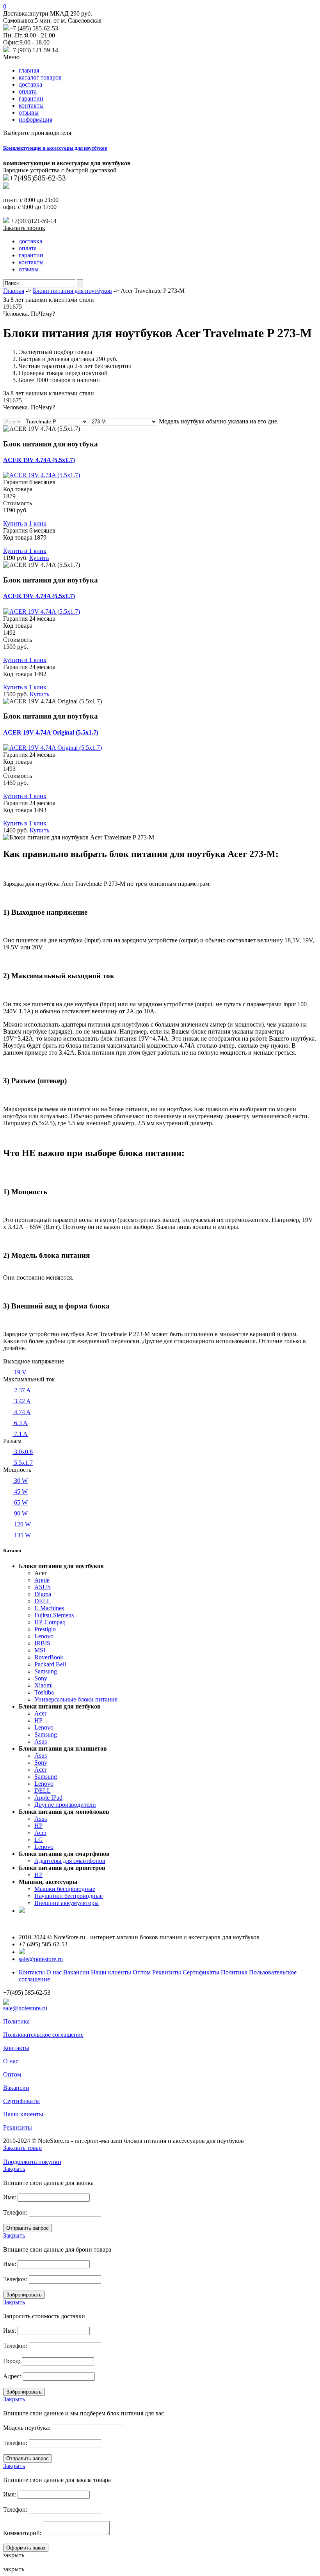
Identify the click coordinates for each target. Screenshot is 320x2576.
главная (29, 70)
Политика (234, 1972)
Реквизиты (167, 1972)
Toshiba (44, 1692)
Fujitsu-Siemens (54, 1615)
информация (36, 120)
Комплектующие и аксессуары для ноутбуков (55, 148)
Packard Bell (50, 1664)
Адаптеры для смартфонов (70, 1861)
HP (38, 1720)
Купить (39, 558)
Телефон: (15, 2212)
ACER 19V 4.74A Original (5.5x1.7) (51, 732)
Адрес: (12, 2376)
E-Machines (49, 1608)
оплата (28, 91)
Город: (12, 2361)
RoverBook (49, 1657)
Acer (40, 1713)
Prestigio (45, 1629)
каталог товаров (40, 77)
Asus (41, 1741)
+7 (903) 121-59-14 (34, 50)
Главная (14, 291)
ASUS (43, 1587)
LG (39, 1840)
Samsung (46, 1671)
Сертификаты (201, 1972)
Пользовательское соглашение (43, 2035)
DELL (43, 1601)
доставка (30, 84)
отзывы (29, 112)
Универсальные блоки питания (76, 1699)
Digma (43, 1594)
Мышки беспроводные (65, 1889)
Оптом (142, 1972)
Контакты (32, 1972)
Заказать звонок (24, 228)
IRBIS (42, 1643)
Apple (42, 1580)
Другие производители (65, 1805)
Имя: (10, 2197)
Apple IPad (48, 1798)
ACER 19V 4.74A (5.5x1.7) (39, 460)
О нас (54, 1972)
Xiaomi (44, 1685)
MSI (40, 1650)
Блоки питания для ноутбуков (72, 291)
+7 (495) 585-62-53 (34, 28)
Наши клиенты (111, 1972)
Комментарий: (22, 2533)
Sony (41, 1678)
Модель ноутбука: (27, 2428)
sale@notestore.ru (41, 1959)
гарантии (31, 98)
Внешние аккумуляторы (67, 1903)
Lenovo (44, 1636)
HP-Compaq (50, 1622)
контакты (31, 105)
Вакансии (76, 1972)
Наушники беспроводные (68, 1896)
